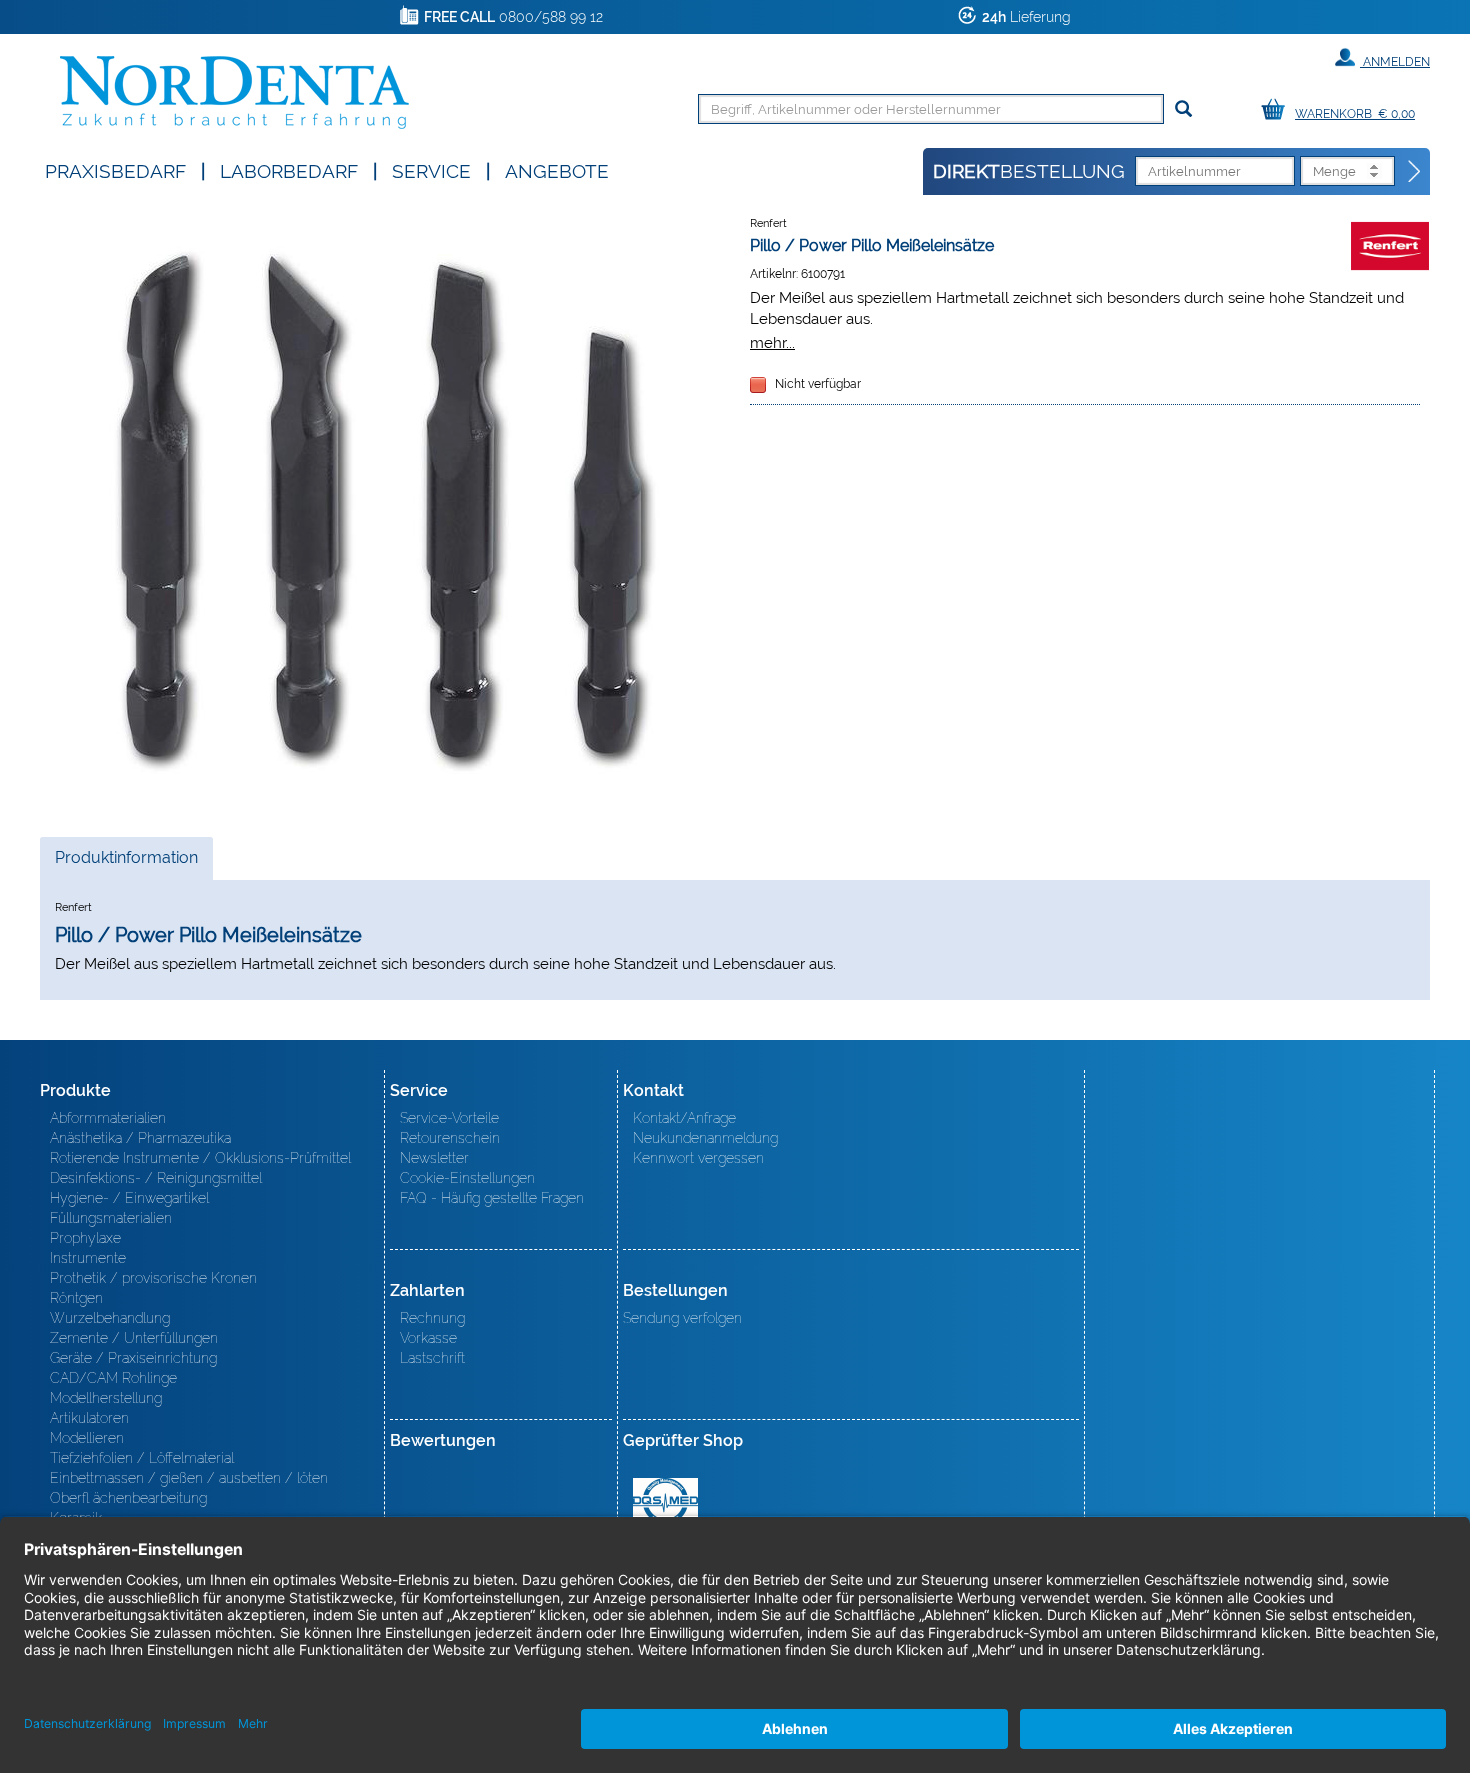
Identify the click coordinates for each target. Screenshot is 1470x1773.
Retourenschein (450, 1138)
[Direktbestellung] (1415, 172)
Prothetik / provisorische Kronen (153, 1278)
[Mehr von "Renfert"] (1390, 245)
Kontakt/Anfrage (684, 1118)
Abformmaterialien (108, 1118)
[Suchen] (1183, 109)
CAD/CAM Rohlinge (113, 1378)
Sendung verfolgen (682, 1318)
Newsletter (434, 1158)
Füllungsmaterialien (111, 1218)
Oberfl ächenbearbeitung (128, 1498)
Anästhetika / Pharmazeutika (140, 1138)
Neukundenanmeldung (705, 1138)
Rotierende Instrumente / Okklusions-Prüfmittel (200, 1158)
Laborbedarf (289, 169)
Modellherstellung (106, 1398)
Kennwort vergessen (698, 1158)
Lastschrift (432, 1358)
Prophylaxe (85, 1238)
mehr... (772, 342)
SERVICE (431, 169)
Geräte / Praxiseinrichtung (133, 1358)
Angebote (557, 169)
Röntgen (76, 1298)
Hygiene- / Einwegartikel (129, 1198)
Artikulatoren (89, 1418)
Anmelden (1395, 62)
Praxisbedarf (115, 169)
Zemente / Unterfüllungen (134, 1338)
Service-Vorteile (449, 1118)
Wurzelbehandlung (110, 1318)
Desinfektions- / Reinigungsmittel (156, 1178)
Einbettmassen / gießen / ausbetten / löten (189, 1478)
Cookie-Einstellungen (467, 1178)
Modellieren (87, 1438)
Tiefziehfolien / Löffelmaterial (142, 1458)
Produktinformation (126, 863)
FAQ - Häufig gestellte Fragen (492, 1198)
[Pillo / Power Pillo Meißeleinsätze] (385, 506)
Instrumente (88, 1258)
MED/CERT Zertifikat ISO (665, 1501)
